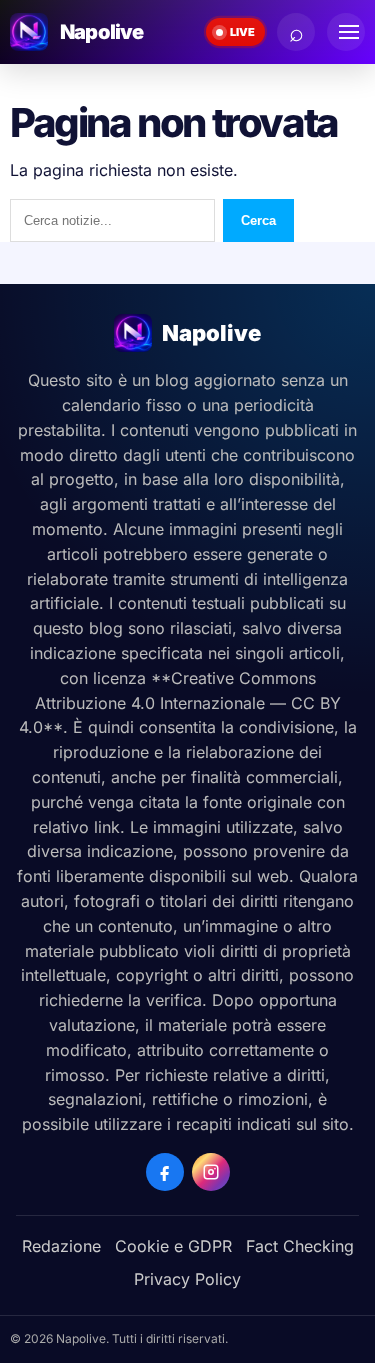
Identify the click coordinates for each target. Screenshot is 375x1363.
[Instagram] (211, 1172)
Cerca (258, 220)
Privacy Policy (187, 1279)
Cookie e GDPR (173, 1246)
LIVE (242, 32)
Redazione (61, 1246)
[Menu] (346, 32)
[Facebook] (165, 1172)
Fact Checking (300, 1246)
